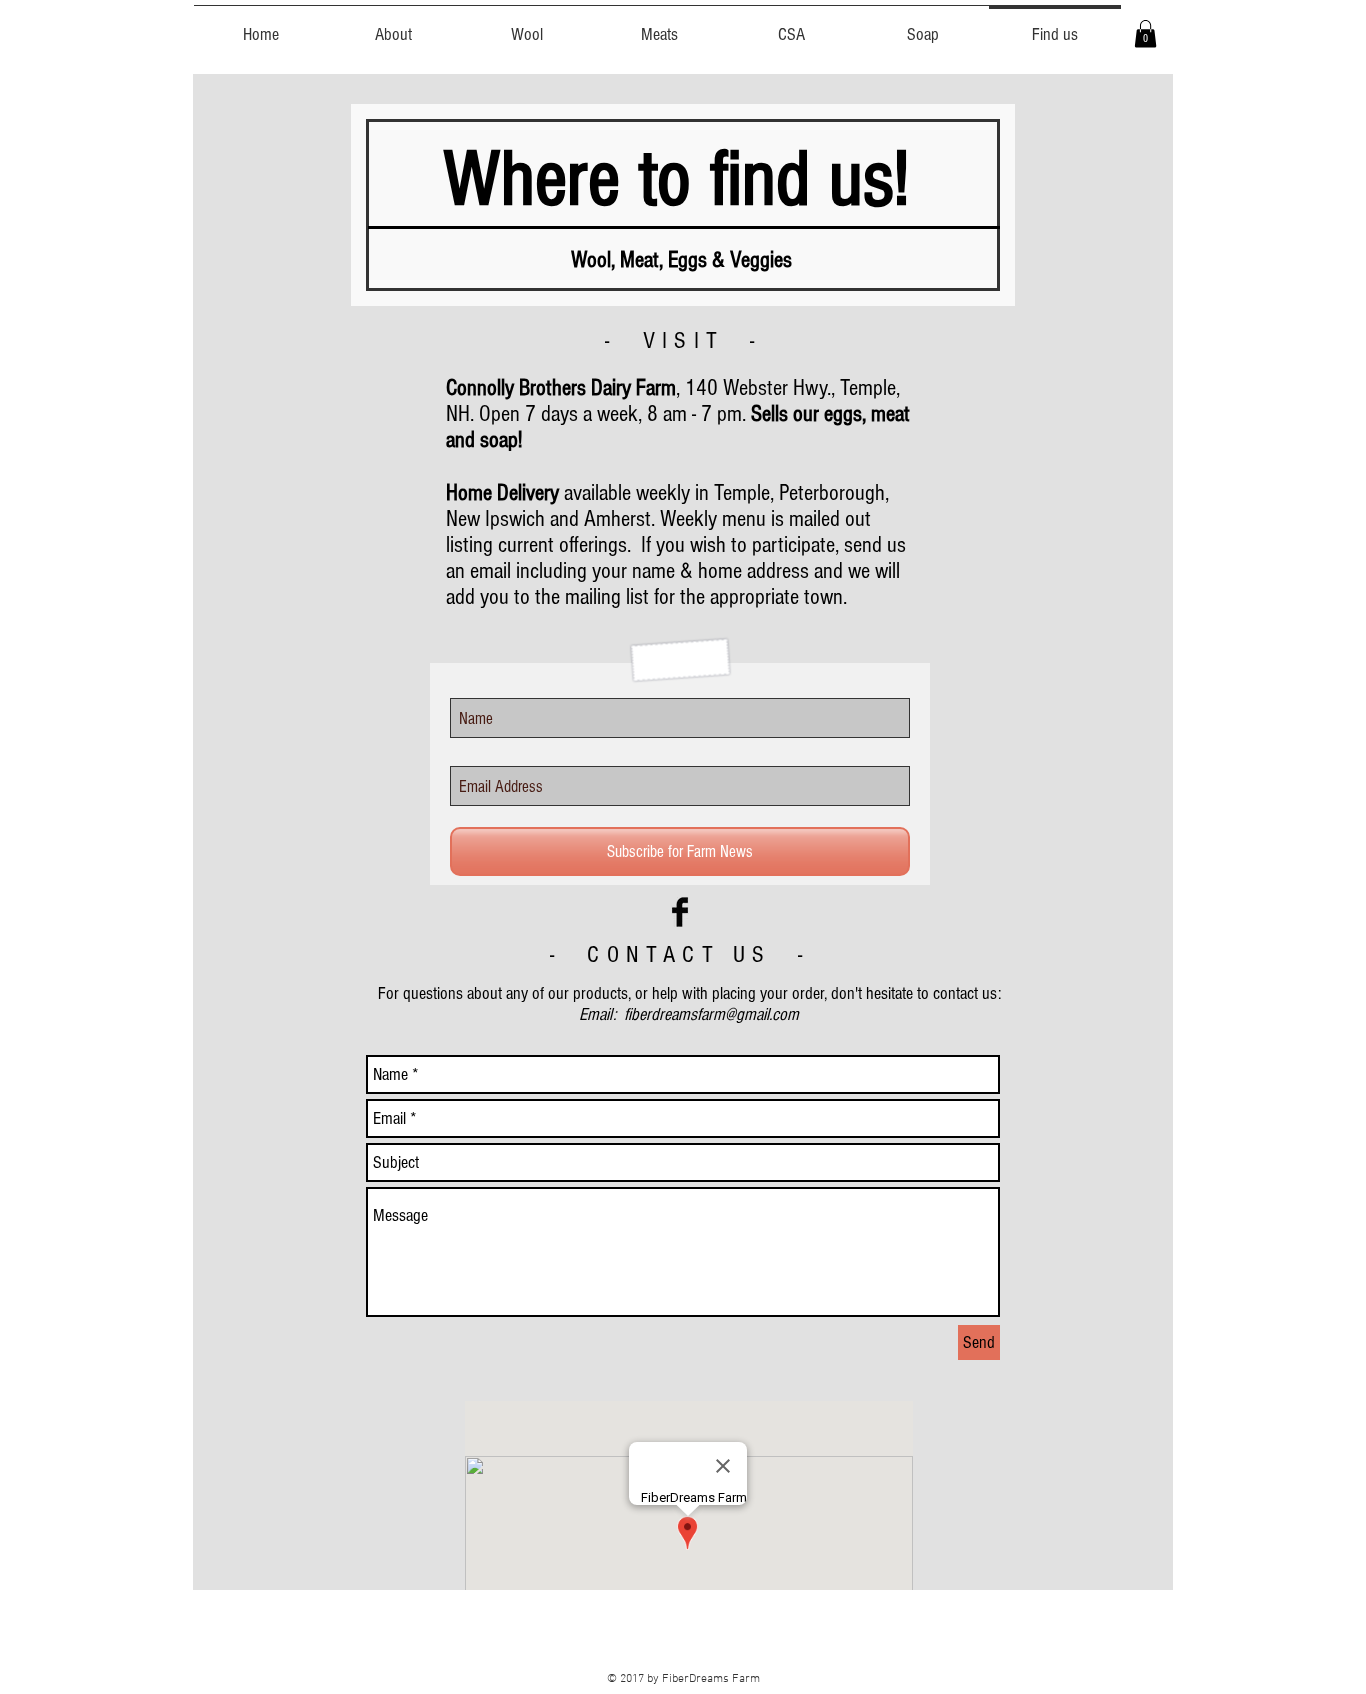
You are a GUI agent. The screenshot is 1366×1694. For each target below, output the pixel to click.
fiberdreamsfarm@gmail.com (711, 1014)
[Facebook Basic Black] (680, 912)
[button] (1145, 33)
